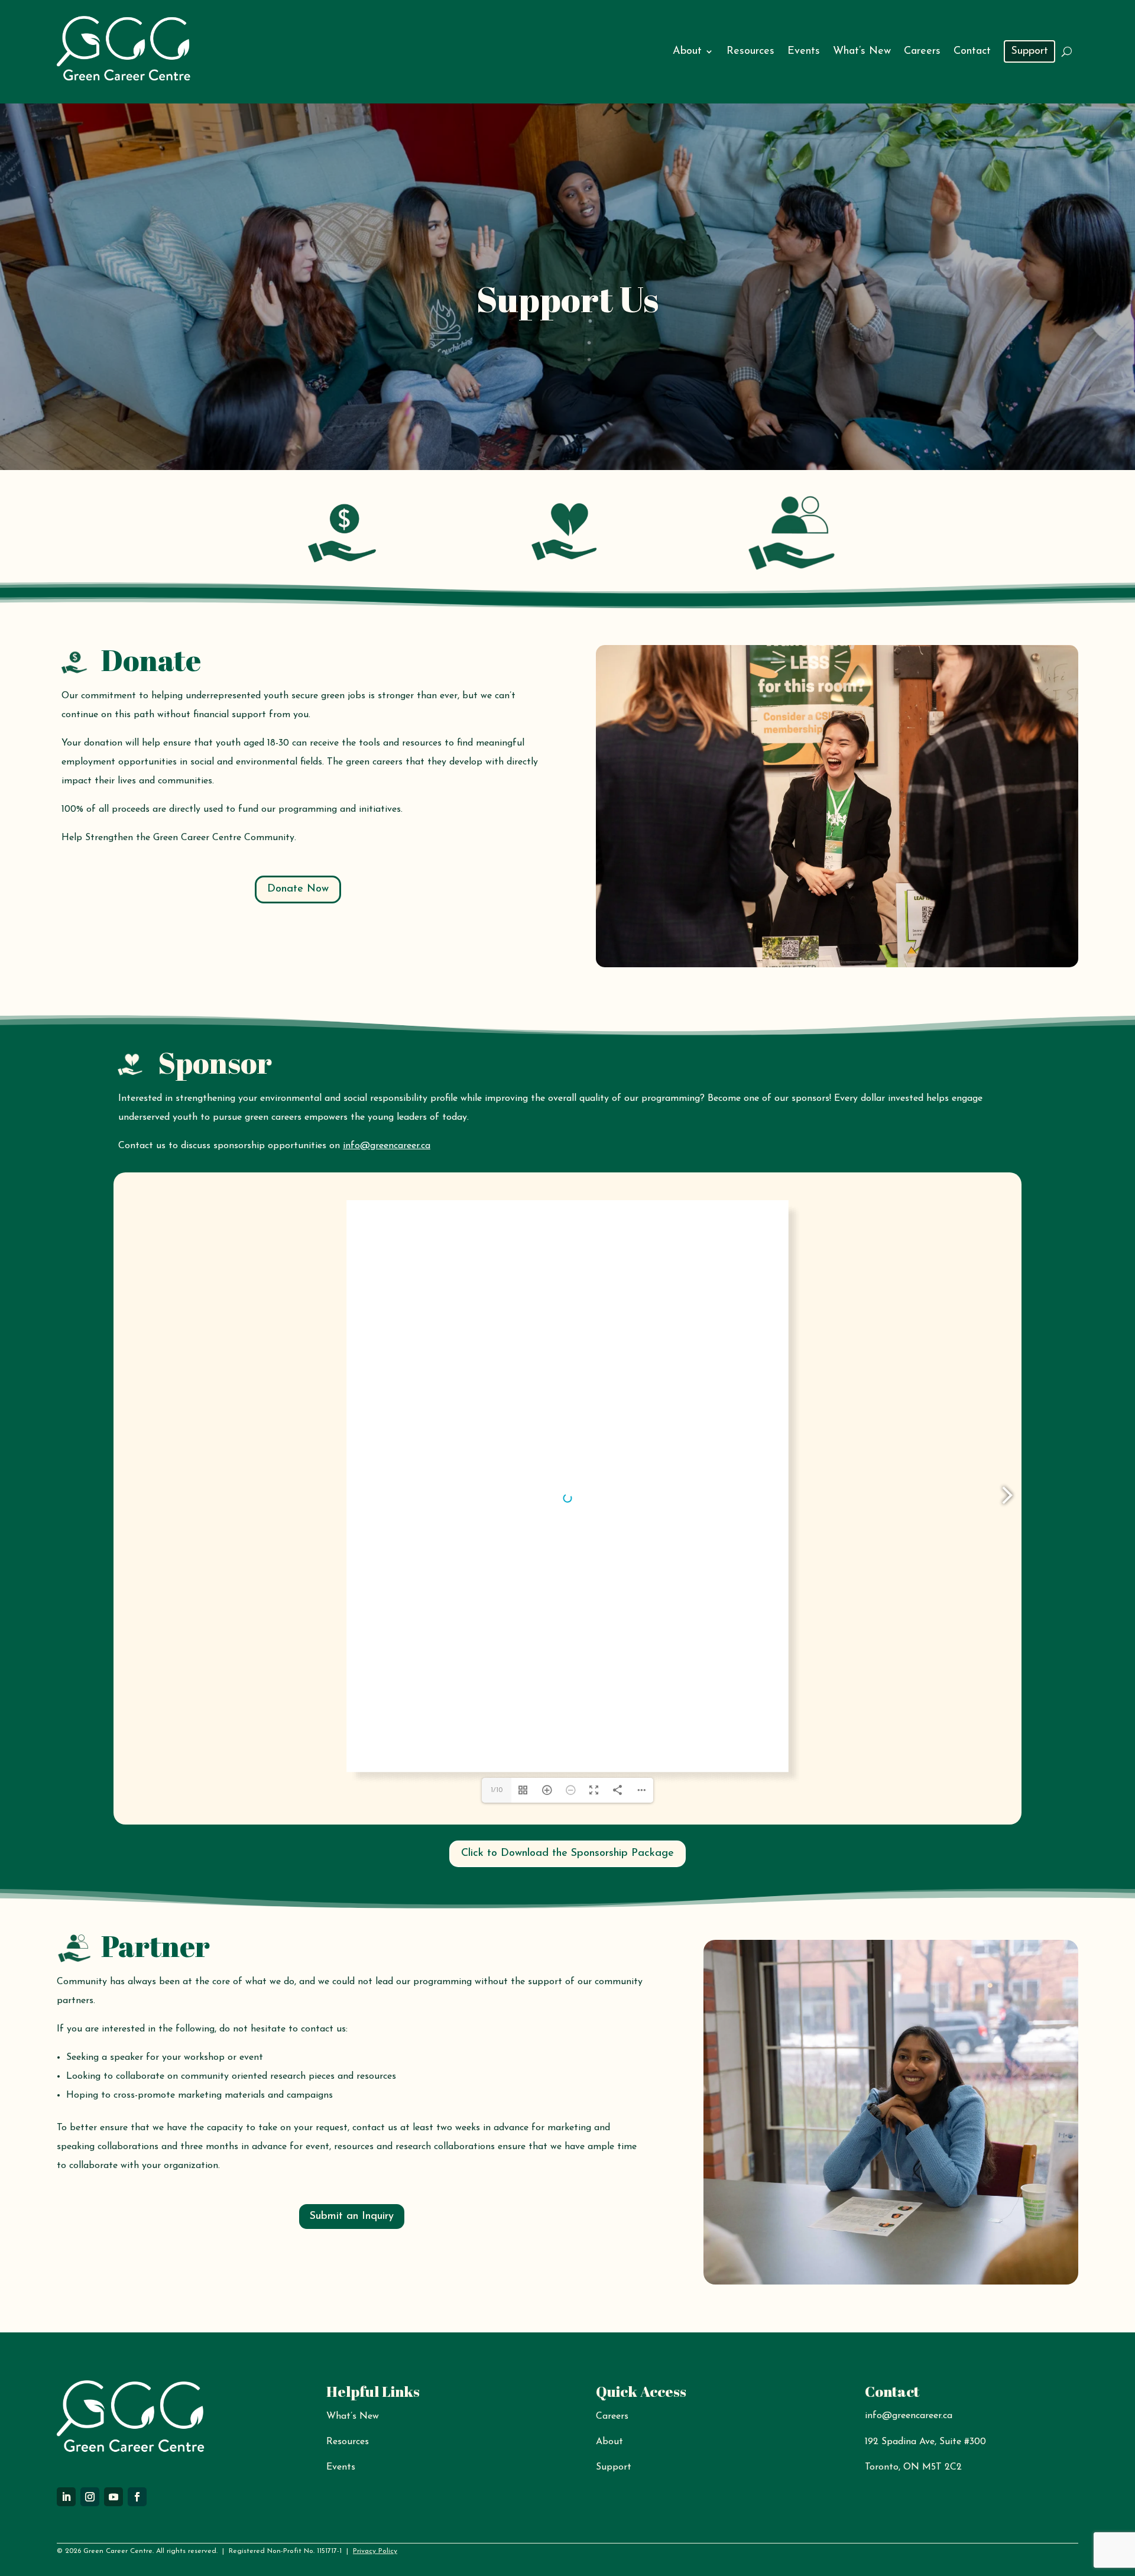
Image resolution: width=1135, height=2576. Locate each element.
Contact (972, 51)
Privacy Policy (375, 2551)
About (687, 51)
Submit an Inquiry (352, 2217)
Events (804, 51)
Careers (922, 51)
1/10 (497, 1790)
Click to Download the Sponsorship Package (567, 1854)
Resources (750, 51)
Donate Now (298, 889)
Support (1029, 51)
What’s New (862, 51)
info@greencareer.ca (387, 1146)
